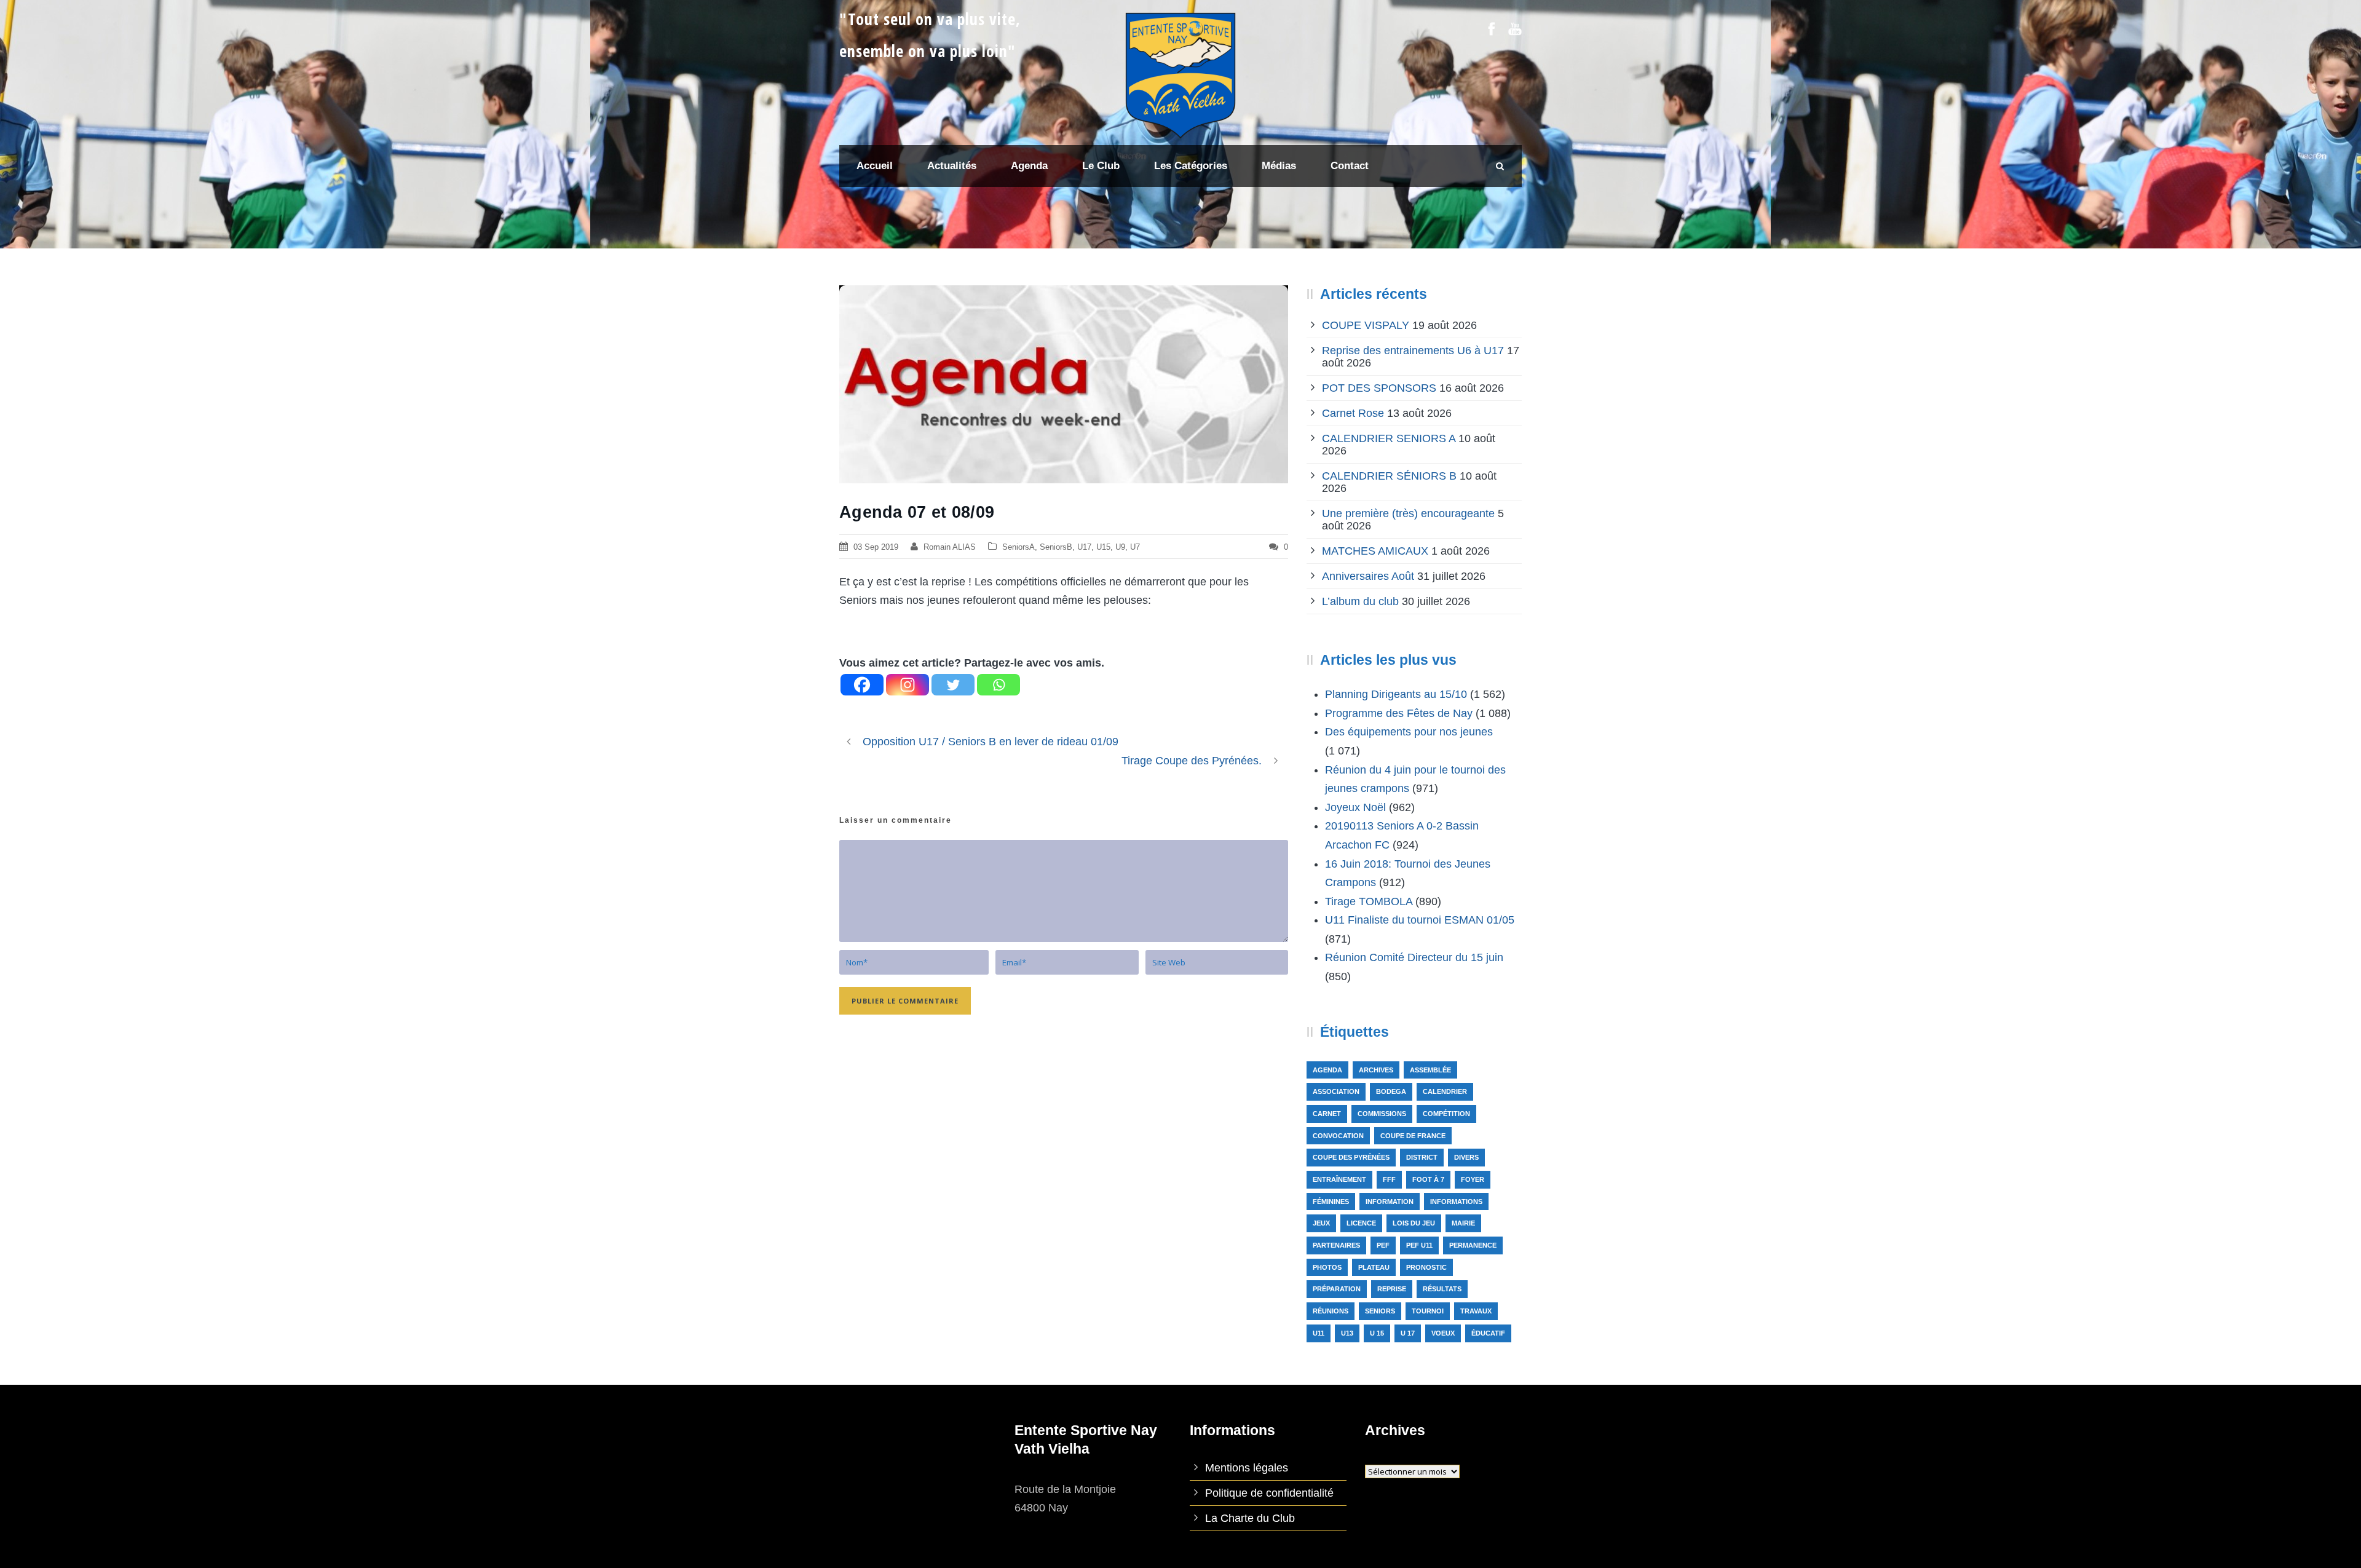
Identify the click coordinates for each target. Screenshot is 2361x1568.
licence (1361, 1223)
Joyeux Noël (1355, 807)
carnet (1327, 1114)
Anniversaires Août (1368, 576)
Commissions (1382, 1114)
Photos (1327, 1267)
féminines (1331, 1202)
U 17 (1408, 1333)
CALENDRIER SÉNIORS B (1389, 476)
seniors (1380, 1311)
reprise (1392, 1289)
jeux (1321, 1223)
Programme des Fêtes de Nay (1399, 713)
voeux (1443, 1333)
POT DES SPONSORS (1379, 388)
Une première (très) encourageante (1408, 513)
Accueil (875, 166)
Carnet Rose (1353, 413)
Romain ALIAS (950, 547)
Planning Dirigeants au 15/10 (1396, 694)
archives (1376, 1070)
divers (1466, 1157)
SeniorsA (1018, 547)
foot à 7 (1428, 1179)
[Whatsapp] (999, 685)
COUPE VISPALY (1366, 325)
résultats (1442, 1289)
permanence (1473, 1245)
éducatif (1488, 1333)
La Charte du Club (1250, 1518)
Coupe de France (1413, 1136)
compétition (1446, 1114)
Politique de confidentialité (1269, 1493)
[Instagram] (908, 685)
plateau (1374, 1267)
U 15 (1377, 1333)
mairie (1463, 1223)
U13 (1347, 1333)
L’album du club (1360, 601)
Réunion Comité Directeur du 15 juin (1414, 957)
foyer (1473, 1179)
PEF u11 (1419, 1245)
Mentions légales (1247, 1468)
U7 (1135, 547)
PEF (1383, 1245)
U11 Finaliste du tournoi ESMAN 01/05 (1420, 920)
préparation (1337, 1289)
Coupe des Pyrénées (1351, 1157)
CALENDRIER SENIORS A (1389, 438)
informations (1456, 1202)
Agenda (1327, 1070)
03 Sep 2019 (876, 547)
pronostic (1426, 1267)
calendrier (1445, 1091)
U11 (1319, 1333)
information (1390, 1202)
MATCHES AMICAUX (1375, 551)
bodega (1391, 1091)
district (1422, 1157)
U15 (1103, 547)
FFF (1389, 1179)
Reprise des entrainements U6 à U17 (1413, 350)
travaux (1476, 1311)
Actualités (952, 166)
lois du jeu (1414, 1223)
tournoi (1428, 1311)
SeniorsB (1056, 547)
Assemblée (1430, 1070)
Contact (1350, 166)
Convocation (1338, 1136)
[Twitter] (953, 685)
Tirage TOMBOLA (1369, 901)
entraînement (1339, 1179)
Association (1336, 1091)
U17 (1084, 547)
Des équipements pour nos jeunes (1409, 732)
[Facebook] (862, 685)
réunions (1331, 1311)
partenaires (1336, 1245)
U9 (1120, 547)
